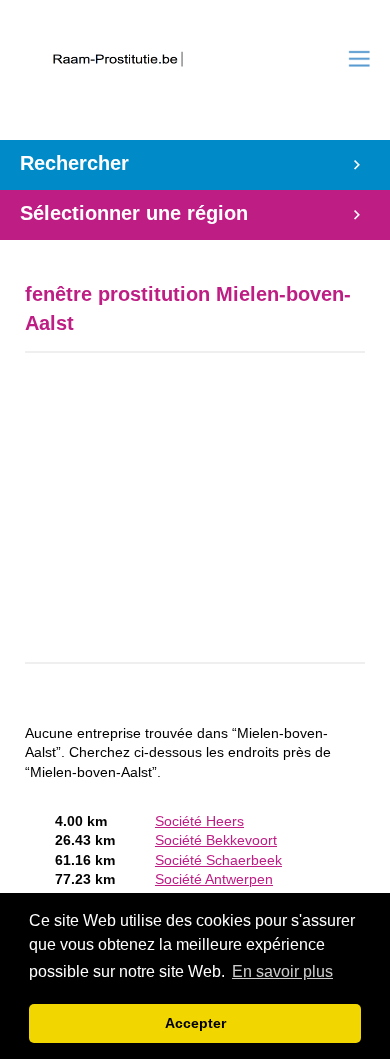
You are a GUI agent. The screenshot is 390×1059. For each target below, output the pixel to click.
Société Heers (199, 821)
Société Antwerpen (214, 879)
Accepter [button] (195, 1023)
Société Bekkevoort (216, 840)
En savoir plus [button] (282, 971)
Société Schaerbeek (218, 860)
